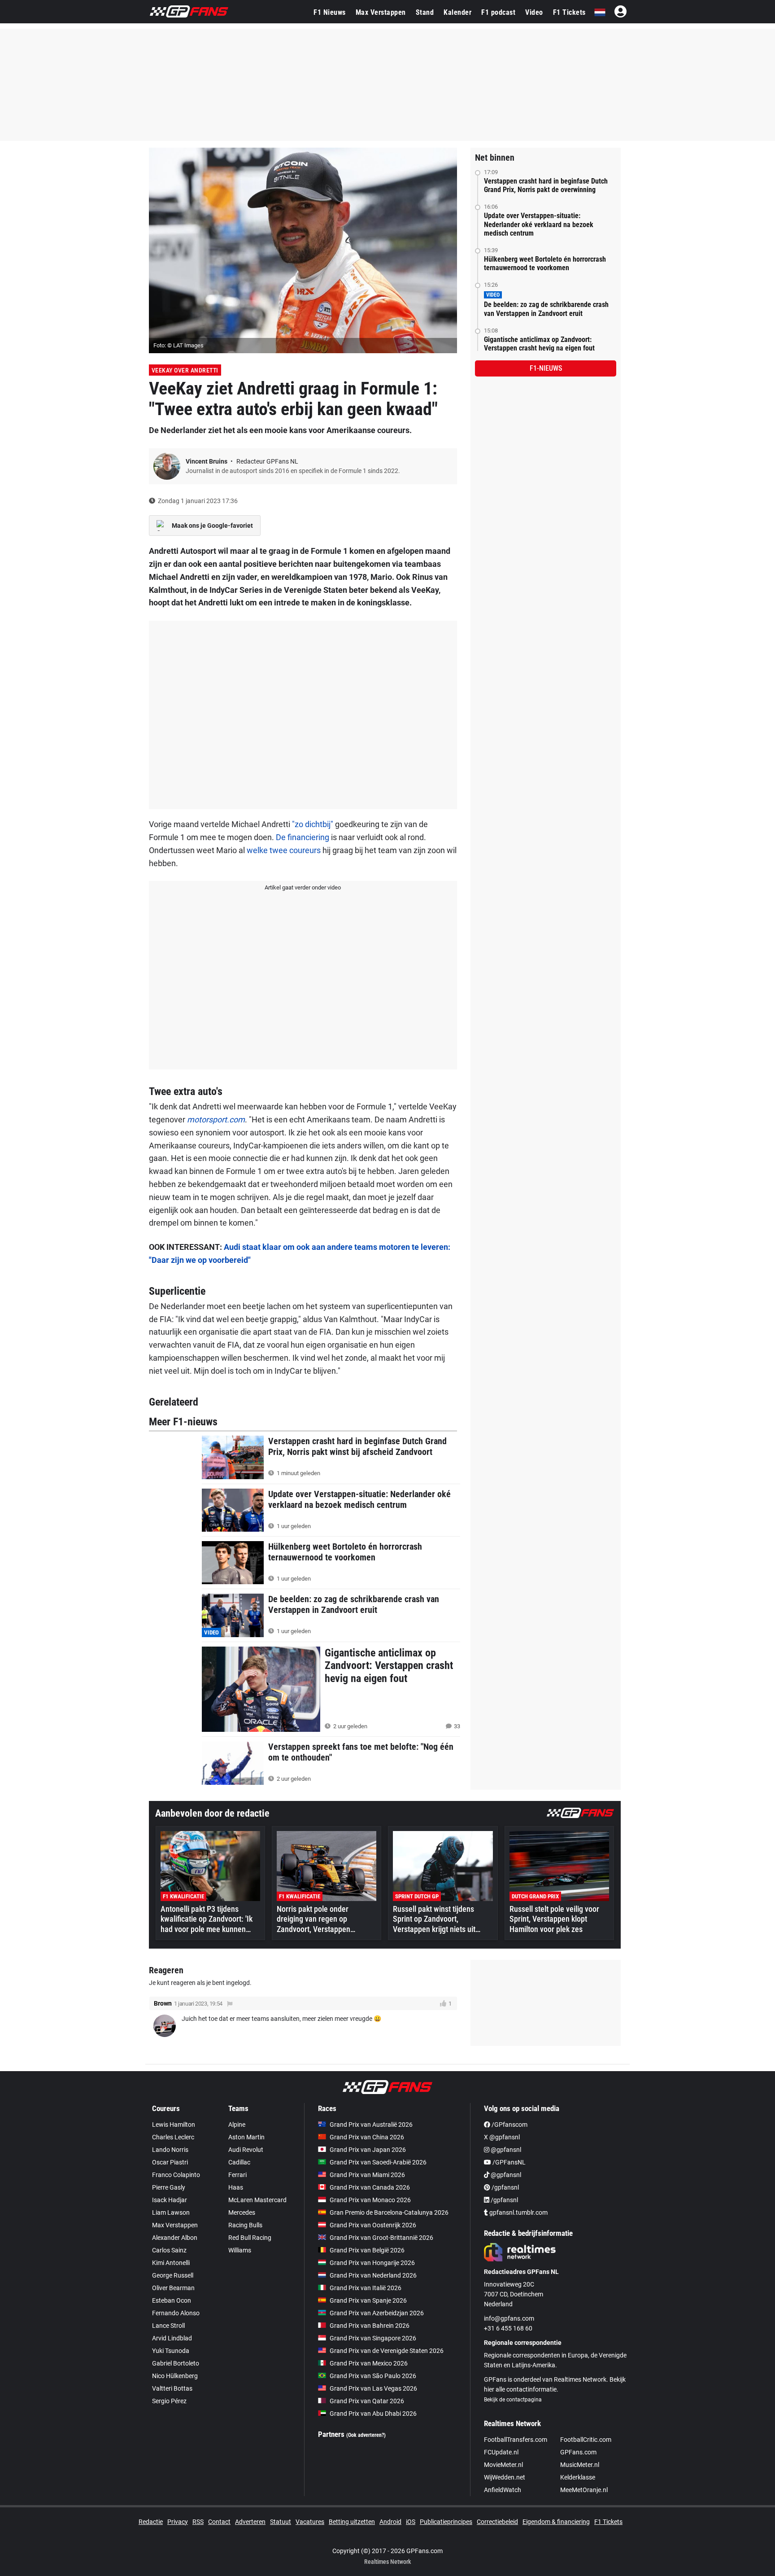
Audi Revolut (246, 2150)
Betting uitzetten (352, 2522)
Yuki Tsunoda (171, 2351)
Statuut (281, 2522)
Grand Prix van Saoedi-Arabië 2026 (378, 2162)
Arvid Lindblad (172, 2338)
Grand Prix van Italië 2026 (366, 2288)
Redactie (151, 2522)
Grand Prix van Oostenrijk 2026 (373, 2225)
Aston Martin (246, 2137)
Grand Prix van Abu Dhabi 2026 (373, 2414)
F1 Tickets (569, 12)
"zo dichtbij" (313, 824)
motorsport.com (216, 1119)
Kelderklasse (578, 2477)
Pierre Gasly (169, 2187)
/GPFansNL (508, 2162)
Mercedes (242, 2212)
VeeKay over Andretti (185, 370)
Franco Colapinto (176, 2175)
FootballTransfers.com (516, 2440)
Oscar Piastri (170, 2162)
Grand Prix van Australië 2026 (371, 2125)
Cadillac (239, 2162)
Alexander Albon (175, 2238)
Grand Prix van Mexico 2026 (369, 2363)
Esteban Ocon (172, 2300)
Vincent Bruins (207, 461)
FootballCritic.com (586, 2440)
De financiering (303, 837)
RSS (198, 2522)
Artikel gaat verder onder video (303, 887)
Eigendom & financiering (556, 2522)
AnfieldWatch (503, 2490)
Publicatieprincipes (446, 2522)
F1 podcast (498, 12)
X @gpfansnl (502, 2137)
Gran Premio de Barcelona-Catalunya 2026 (389, 2212)
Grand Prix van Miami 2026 (367, 2175)
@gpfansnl (505, 2150)
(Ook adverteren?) (366, 2435)
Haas (236, 2187)
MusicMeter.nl (580, 2465)
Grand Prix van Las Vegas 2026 (373, 2388)
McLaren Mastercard (257, 2200)
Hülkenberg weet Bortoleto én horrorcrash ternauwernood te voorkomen (545, 263)
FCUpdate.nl (501, 2452)
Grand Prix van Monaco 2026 (370, 2200)
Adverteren (250, 2522)
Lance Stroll (168, 2326)
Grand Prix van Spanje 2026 (368, 2300)
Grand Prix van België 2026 (367, 2250)
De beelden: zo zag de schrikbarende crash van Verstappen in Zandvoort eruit (546, 309)
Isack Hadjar (170, 2200)
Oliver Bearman (173, 2288)
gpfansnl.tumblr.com (518, 2212)
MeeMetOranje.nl (584, 2490)
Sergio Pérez (169, 2401)
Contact (219, 2522)
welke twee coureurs (284, 850)
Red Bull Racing (250, 2238)
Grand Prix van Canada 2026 (370, 2187)
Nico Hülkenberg (175, 2376)
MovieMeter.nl (503, 2465)
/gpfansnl (505, 2187)
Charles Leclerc (173, 2137)
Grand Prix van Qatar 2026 (367, 2401)
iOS (411, 2522)
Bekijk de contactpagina (513, 2400)
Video (534, 12)
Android (390, 2522)
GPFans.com (578, 2452)
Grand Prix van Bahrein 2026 (370, 2326)
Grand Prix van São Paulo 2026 (373, 2376)
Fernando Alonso (176, 2313)
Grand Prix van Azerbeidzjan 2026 (377, 2313)
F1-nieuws (546, 368)
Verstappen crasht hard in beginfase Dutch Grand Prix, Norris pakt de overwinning (546, 185)
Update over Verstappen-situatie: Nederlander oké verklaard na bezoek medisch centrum (539, 224)
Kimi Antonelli (171, 2263)
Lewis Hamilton (174, 2125)
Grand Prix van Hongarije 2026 (372, 2263)
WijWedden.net (505, 2477)
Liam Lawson (171, 2212)
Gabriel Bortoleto (176, 2363)
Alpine (237, 2125)
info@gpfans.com (509, 2318)
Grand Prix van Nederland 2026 (373, 2275)
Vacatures (310, 2522)
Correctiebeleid (497, 2522)
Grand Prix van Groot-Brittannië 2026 (381, 2238)
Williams (240, 2250)
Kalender (457, 12)
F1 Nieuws (330, 12)
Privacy (178, 2522)
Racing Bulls (245, 2225)
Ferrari (237, 2175)
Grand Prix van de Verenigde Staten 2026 (387, 2351)
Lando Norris (170, 2150)
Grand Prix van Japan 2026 (368, 2150)
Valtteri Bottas (172, 2388)
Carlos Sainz (169, 2250)
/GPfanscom (509, 2125)
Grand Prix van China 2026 (367, 2137)
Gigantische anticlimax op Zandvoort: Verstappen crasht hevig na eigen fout (539, 344)
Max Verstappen (381, 12)
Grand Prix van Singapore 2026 (373, 2338)
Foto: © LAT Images (179, 345)
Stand (425, 12)
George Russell (173, 2275)
